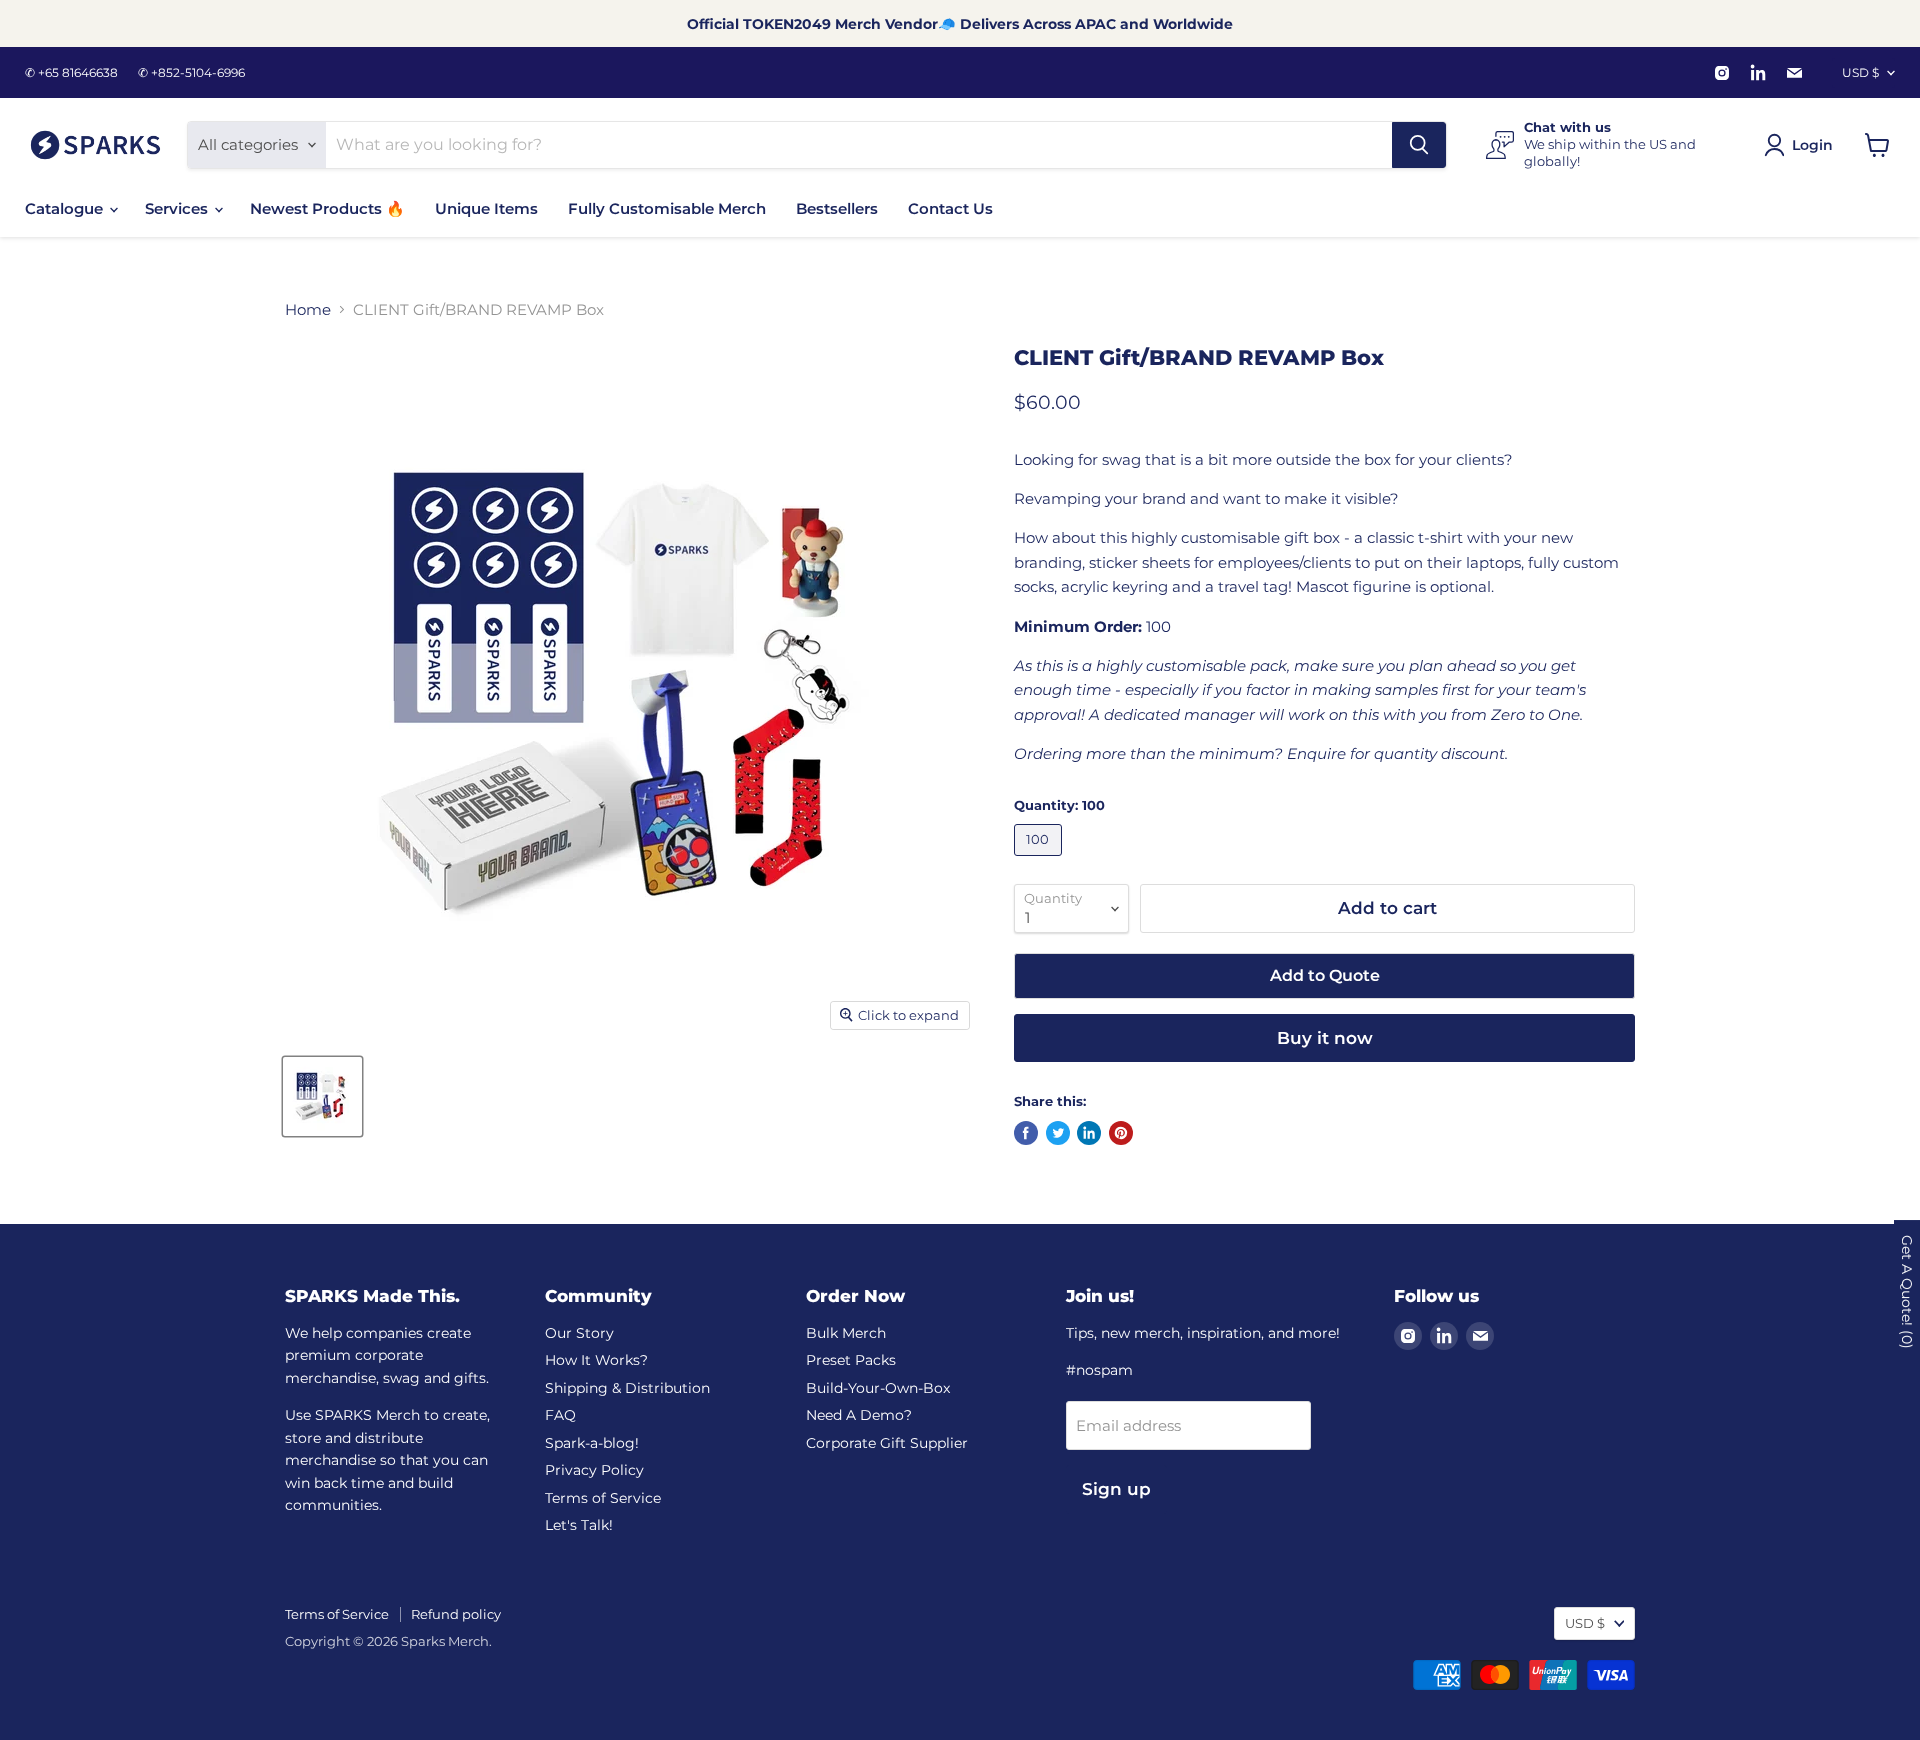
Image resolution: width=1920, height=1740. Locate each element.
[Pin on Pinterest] (1121, 1133)
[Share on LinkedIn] (1089, 1133)
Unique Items (486, 208)
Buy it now (1325, 1038)
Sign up (1116, 1489)
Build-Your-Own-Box (878, 1388)
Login (1812, 145)
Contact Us (950, 208)
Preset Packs (851, 1360)
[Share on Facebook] (1026, 1133)
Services (178, 208)
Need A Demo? (859, 1415)
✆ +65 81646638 (71, 73)
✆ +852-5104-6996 (191, 73)
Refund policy (456, 1614)
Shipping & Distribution (627, 1388)
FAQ (560, 1415)
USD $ (1860, 72)
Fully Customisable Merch (667, 208)
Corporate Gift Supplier (887, 1443)
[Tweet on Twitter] (1058, 1133)
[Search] (1419, 145)
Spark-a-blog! (592, 1443)
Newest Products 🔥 (327, 208)
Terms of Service (603, 1498)
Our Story (579, 1333)
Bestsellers (837, 208)
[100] (1040, 860)
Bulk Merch (846, 1333)
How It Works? (596, 1360)
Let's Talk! (579, 1525)
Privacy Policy (594, 1470)
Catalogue (66, 208)
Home (308, 309)
